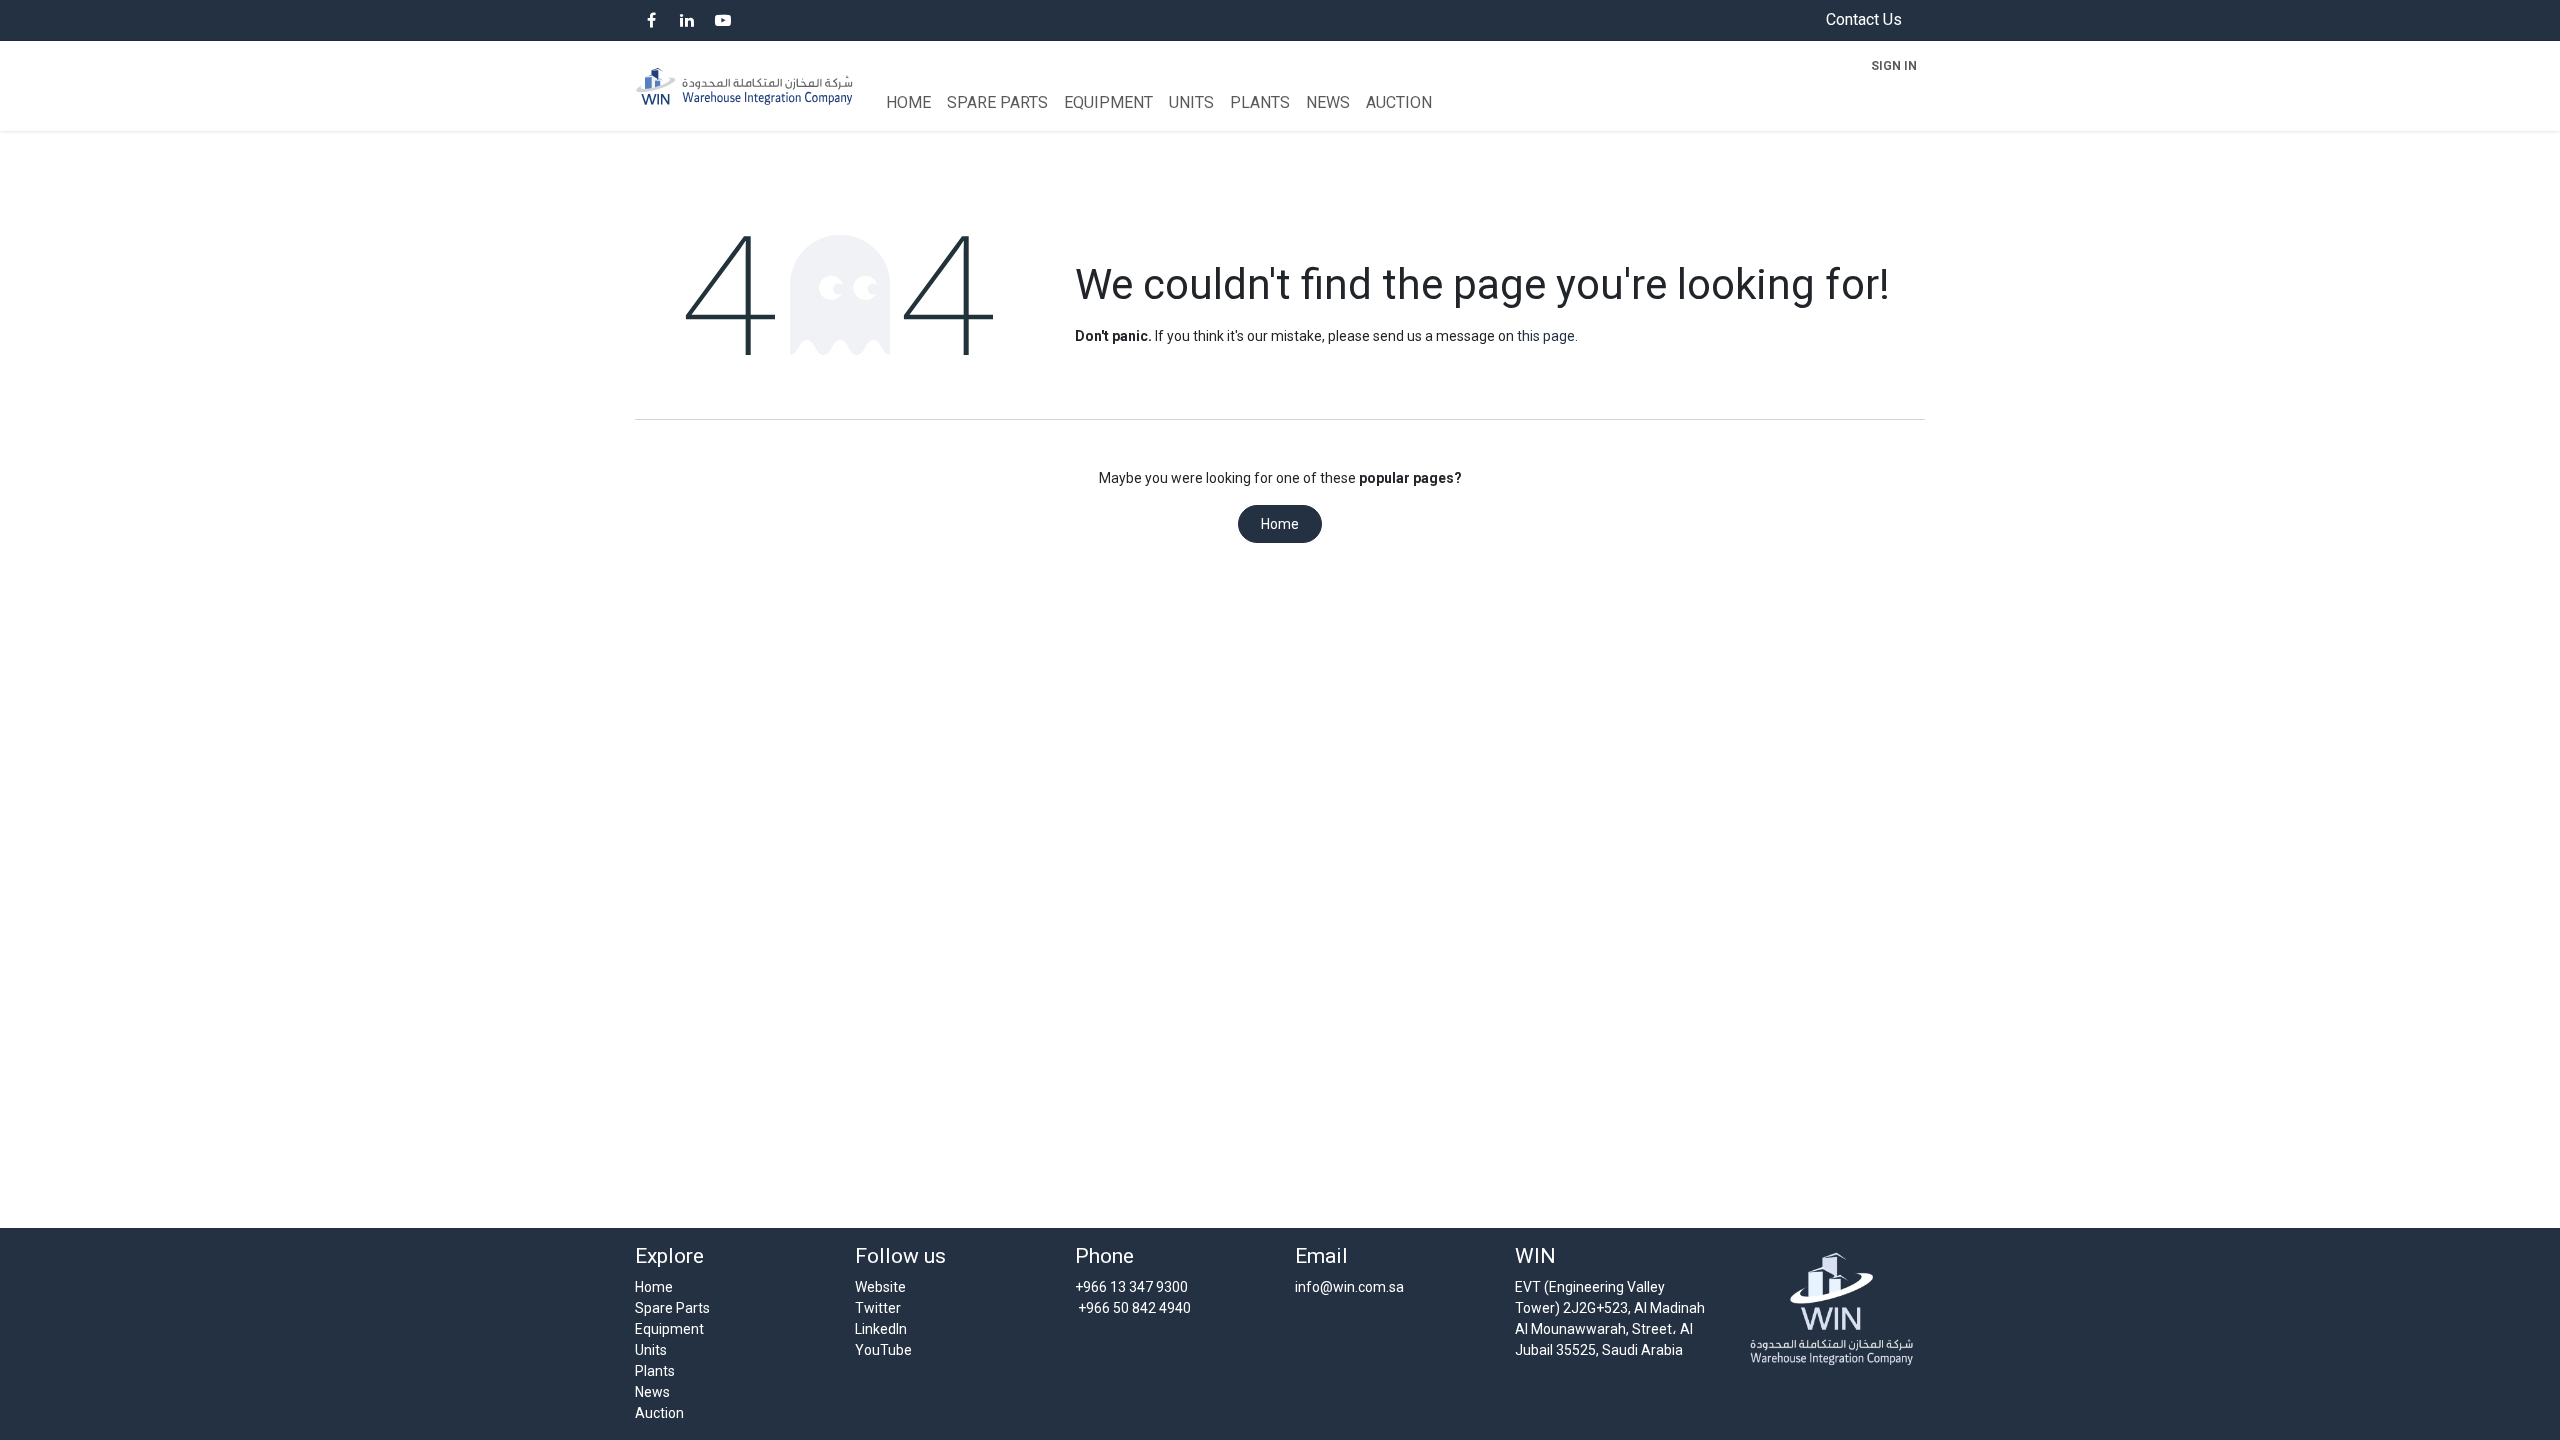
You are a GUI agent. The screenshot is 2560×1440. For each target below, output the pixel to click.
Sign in (1894, 66)
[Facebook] (651, 20)
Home (1280, 524)
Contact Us (1864, 19)
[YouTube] (723, 20)
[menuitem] (908, 103)
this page (1546, 336)
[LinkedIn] (687, 20)
